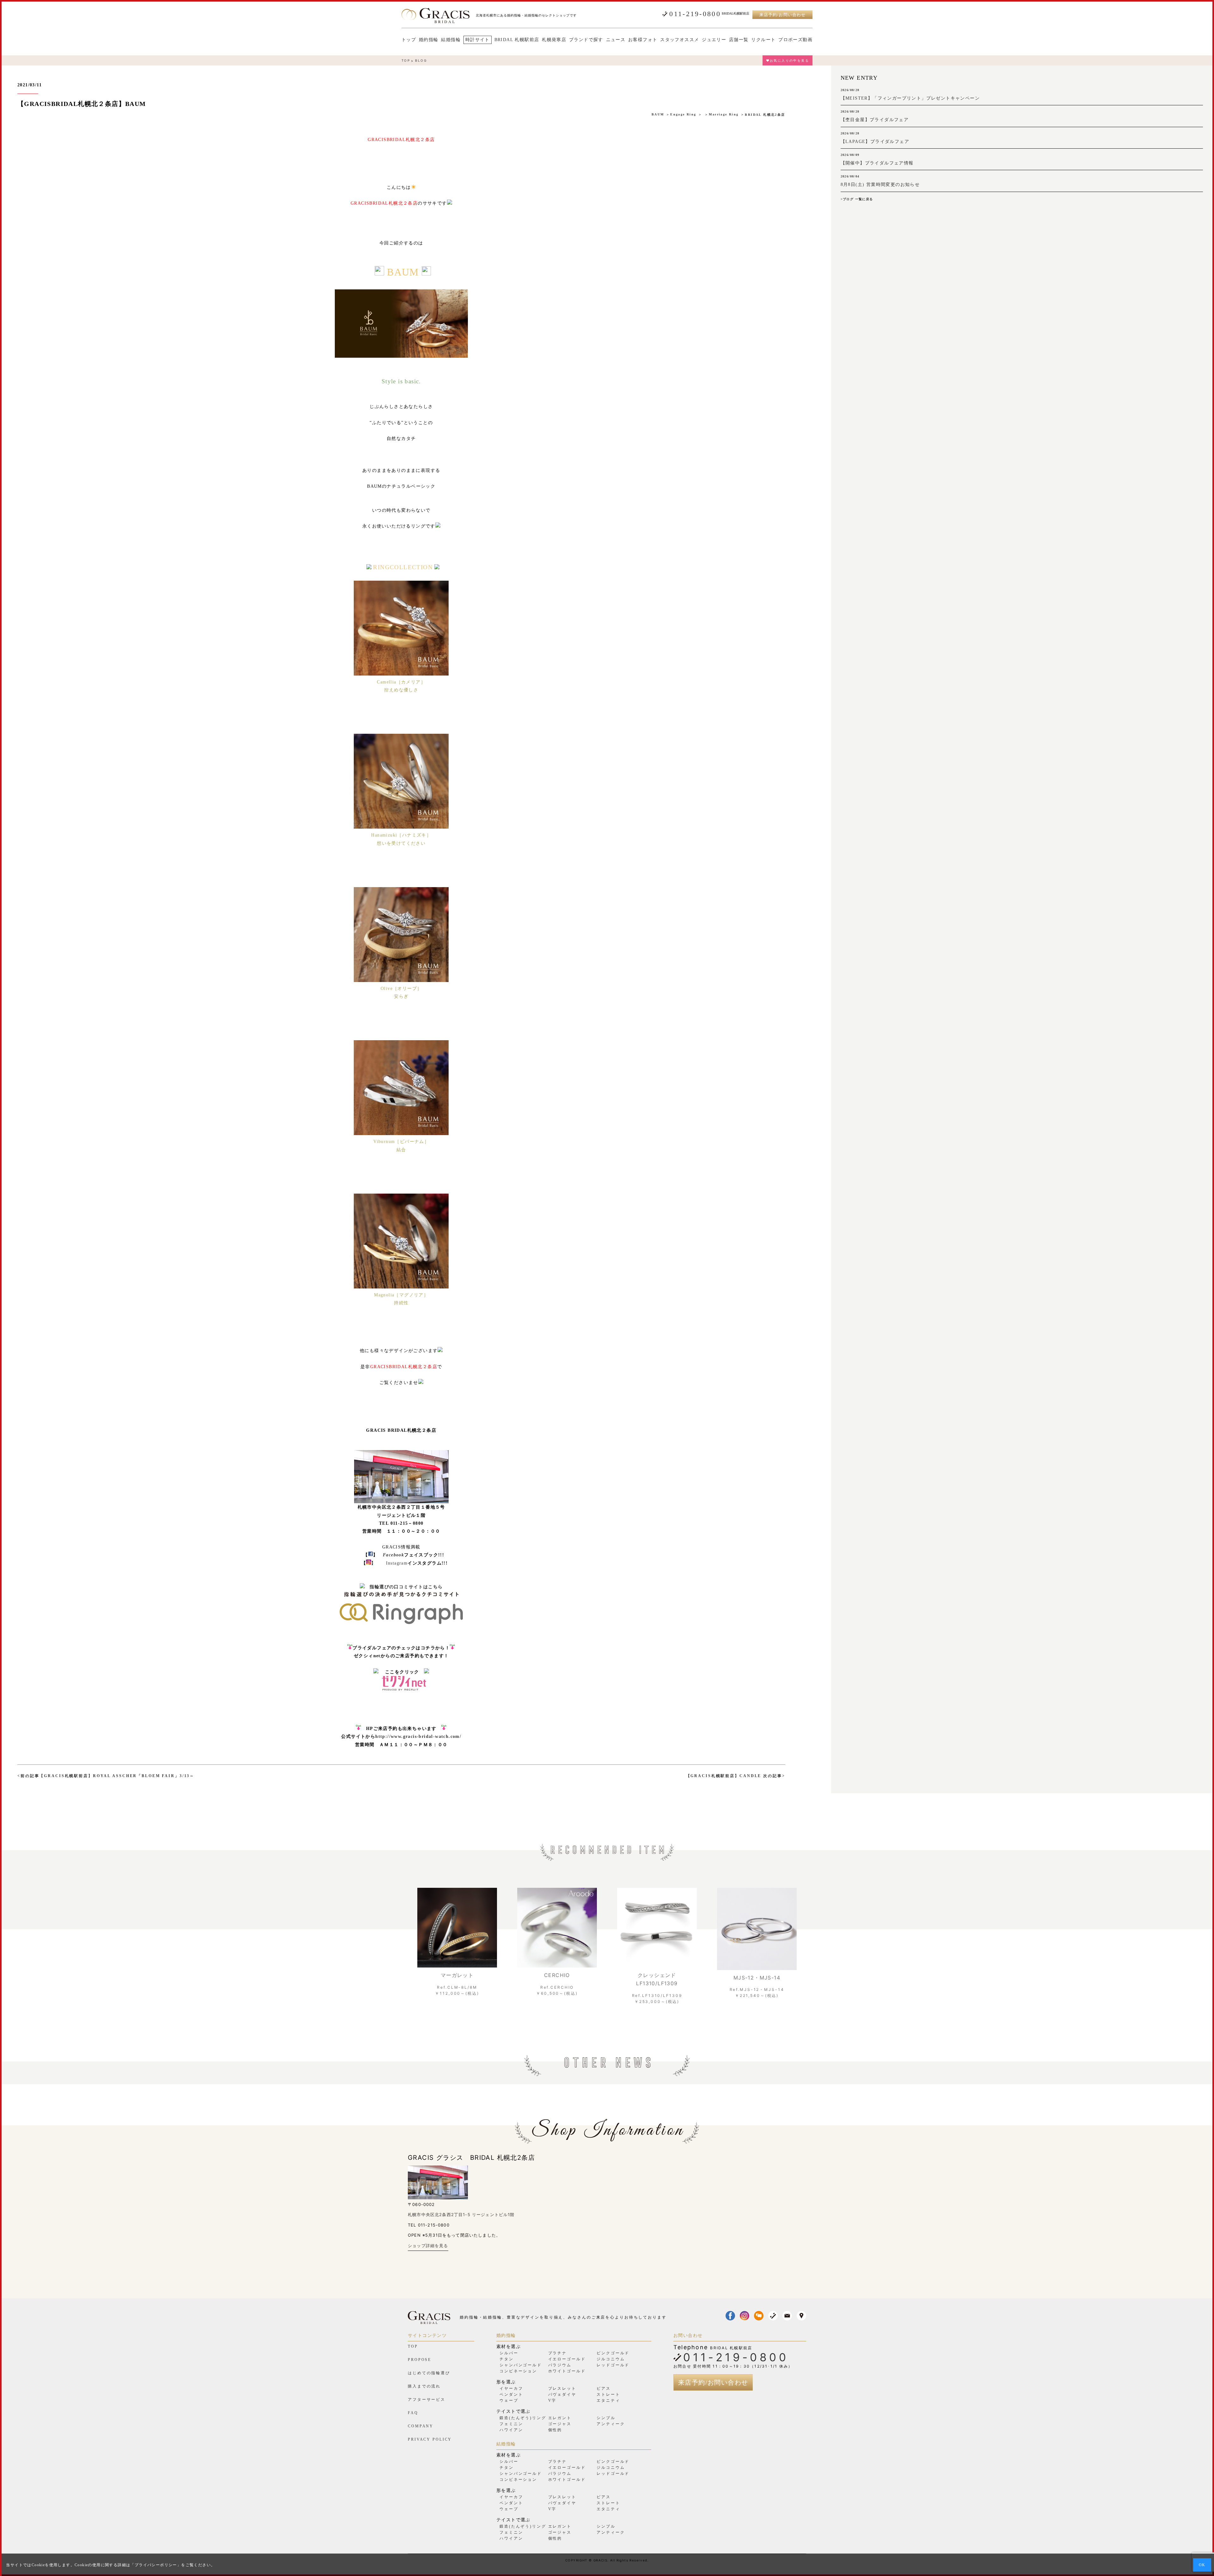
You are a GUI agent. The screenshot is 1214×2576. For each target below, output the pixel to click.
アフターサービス (427, 2400)
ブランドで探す (586, 40)
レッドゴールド (613, 2365)
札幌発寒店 (554, 40)
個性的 (555, 2430)
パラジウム (560, 2365)
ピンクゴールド (613, 2353)
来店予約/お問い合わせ (782, 15)
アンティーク (611, 2424)
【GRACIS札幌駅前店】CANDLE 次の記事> (736, 1776)
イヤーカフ (511, 2388)
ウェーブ (509, 2400)
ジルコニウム (611, 2359)
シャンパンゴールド (521, 2365)
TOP (406, 60)
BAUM (658, 114)
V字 (552, 2400)
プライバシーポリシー (156, 2565)
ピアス (604, 2388)
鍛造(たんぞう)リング (523, 2418)
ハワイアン (511, 2430)
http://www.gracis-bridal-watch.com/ (418, 1736)
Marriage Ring (724, 114)
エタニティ (608, 2400)
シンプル (606, 2418)
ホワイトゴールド (567, 2371)
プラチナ (558, 2353)
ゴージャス (560, 2424)
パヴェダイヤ (562, 2394)
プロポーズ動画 (795, 40)
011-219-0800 (695, 14)
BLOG (421, 60)
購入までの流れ (424, 2386)
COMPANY (421, 2426)
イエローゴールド (567, 2359)
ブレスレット (562, 2388)
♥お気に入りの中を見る (788, 60)
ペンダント (511, 2394)
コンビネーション (518, 2371)
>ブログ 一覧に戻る (857, 199)
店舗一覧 (739, 40)
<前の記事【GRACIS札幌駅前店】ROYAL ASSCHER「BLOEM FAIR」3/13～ (106, 1776)
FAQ (413, 2413)
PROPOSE (420, 2360)
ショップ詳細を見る (428, 2246)
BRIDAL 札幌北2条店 (765, 115)
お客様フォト (643, 40)
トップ (409, 40)
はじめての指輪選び (429, 2373)
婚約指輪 (429, 40)
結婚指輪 (451, 40)
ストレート (608, 2394)
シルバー (509, 2353)
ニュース (616, 40)
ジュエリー (714, 40)
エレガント (560, 2418)
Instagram (397, 1563)
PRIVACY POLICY (430, 2439)
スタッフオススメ (680, 40)
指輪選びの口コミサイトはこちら (406, 1587)
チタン (507, 2359)
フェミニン (511, 2424)
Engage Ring (683, 114)
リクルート (763, 40)
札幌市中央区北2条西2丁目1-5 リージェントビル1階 (461, 2215)
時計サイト (478, 40)
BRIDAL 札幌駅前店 (517, 40)
